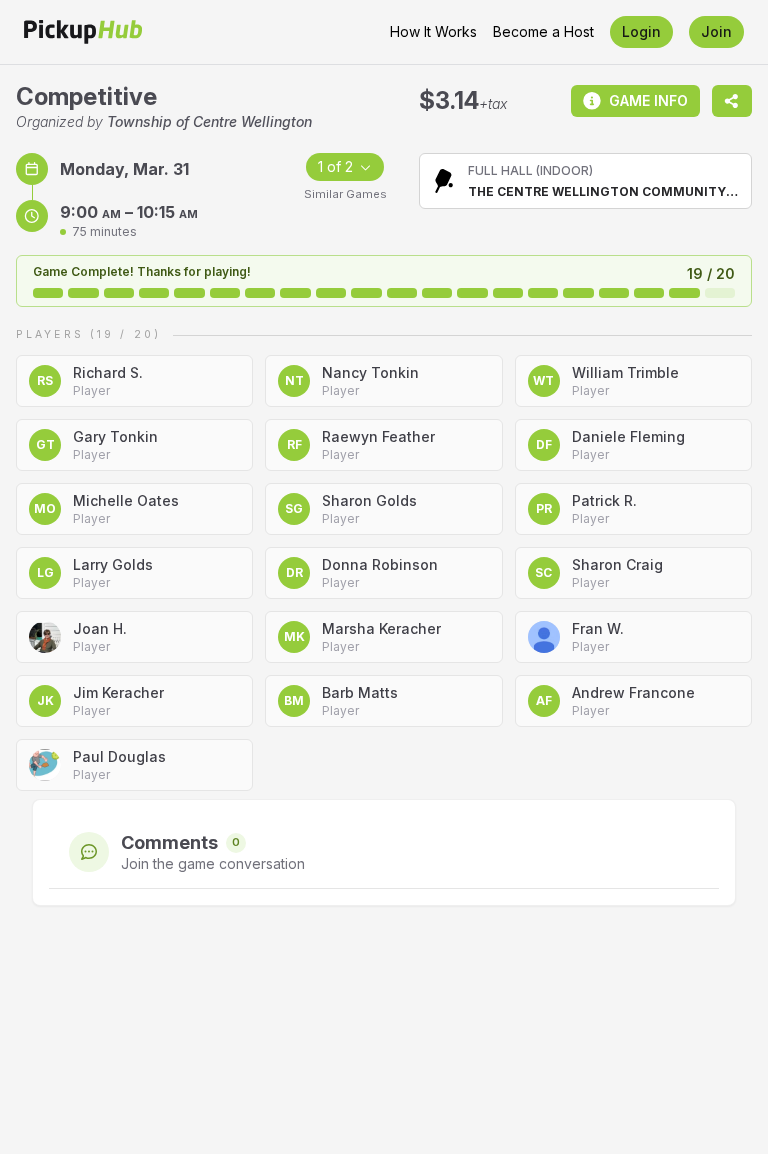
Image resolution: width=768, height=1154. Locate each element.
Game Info (648, 100)
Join (716, 31)
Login (641, 31)
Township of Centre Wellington (209, 121)
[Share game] (732, 101)
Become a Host (543, 31)
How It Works (433, 31)
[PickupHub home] (83, 32)
